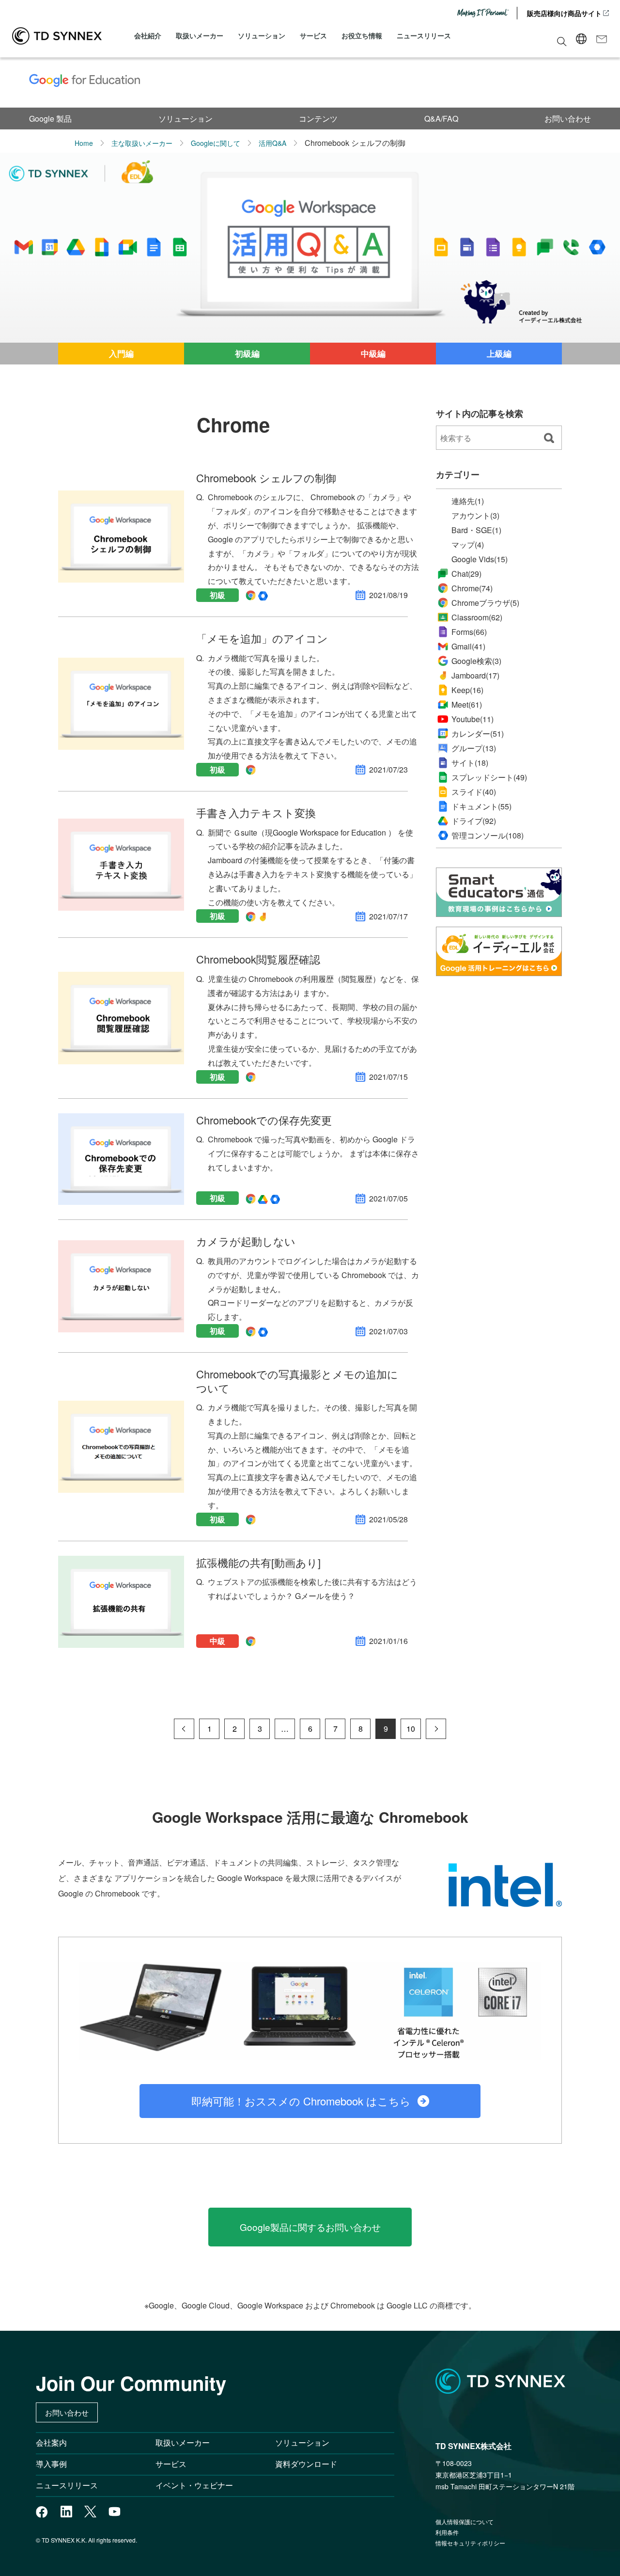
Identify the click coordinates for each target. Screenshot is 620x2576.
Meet (467, 704)
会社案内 (51, 2442)
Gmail (468, 646)
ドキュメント (481, 806)
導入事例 (51, 2464)
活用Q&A (272, 143)
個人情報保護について (465, 2521)
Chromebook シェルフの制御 (266, 478)
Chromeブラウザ (485, 603)
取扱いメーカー (200, 35)
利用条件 (447, 2532)
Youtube (473, 719)
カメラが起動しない (246, 1241)
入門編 (121, 353)
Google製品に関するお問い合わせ (310, 2227)
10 (411, 1729)
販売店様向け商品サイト (564, 13)
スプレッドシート (489, 777)
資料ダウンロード (306, 2464)
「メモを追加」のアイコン (262, 638)
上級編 (499, 353)
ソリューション (262, 35)
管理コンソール (488, 836)
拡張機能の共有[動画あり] (258, 1562)
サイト (470, 763)
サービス (313, 35)
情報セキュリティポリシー (470, 2543)
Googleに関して (216, 143)
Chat (466, 574)
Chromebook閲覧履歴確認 (258, 959)
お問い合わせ (568, 119)
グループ (474, 748)
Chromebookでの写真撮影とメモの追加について (297, 1381)
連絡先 (468, 501)
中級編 (373, 353)
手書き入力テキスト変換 (256, 813)
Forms (469, 632)
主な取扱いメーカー (142, 143)
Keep (467, 690)
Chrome (472, 588)
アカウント (475, 516)
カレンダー (478, 734)
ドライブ (474, 821)
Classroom (477, 617)
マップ (468, 545)
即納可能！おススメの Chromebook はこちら (301, 2101)
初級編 (247, 353)
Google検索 (476, 661)
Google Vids (480, 559)
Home (84, 143)
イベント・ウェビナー (194, 2485)
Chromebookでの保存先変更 (264, 1120)
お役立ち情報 (362, 35)
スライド (474, 792)
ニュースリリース (424, 35)
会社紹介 (148, 35)
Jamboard (475, 675)
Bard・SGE (476, 530)
